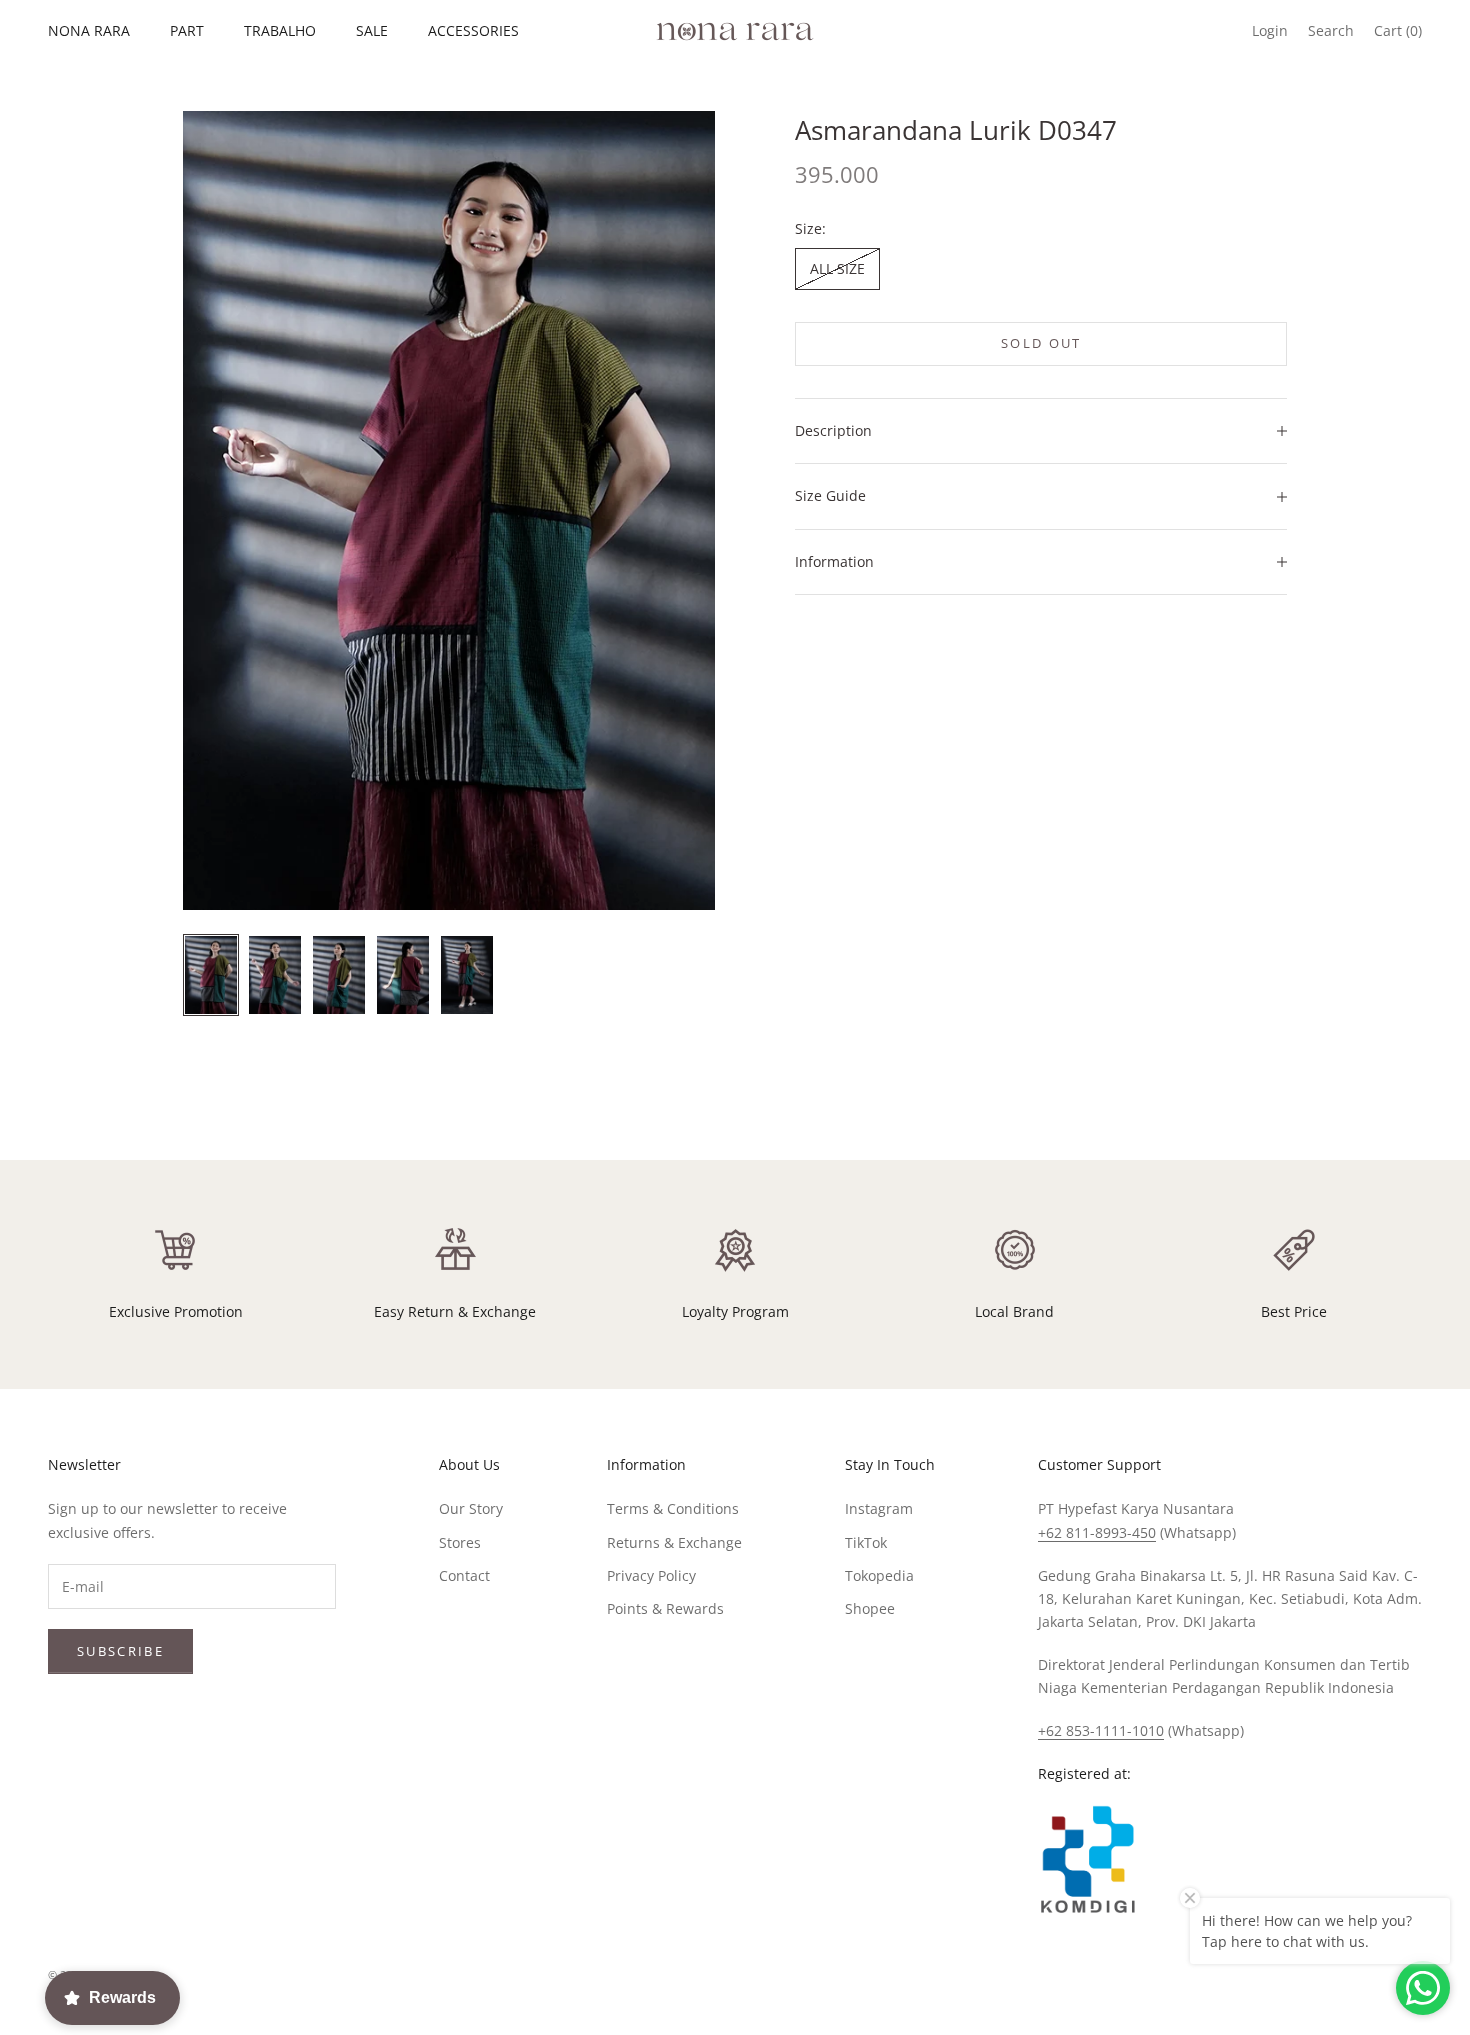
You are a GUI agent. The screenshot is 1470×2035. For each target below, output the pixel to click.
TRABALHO (280, 30)
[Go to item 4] (403, 975)
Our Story (471, 1508)
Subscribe (120, 1651)
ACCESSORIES (473, 30)
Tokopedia (879, 1575)
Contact (464, 1575)
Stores (460, 1542)
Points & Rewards (665, 1608)
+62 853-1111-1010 (1101, 1730)
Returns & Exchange (674, 1542)
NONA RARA (89, 30)
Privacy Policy (651, 1575)
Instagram (879, 1508)
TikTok (866, 1542)
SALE (372, 30)
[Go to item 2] (275, 975)
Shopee (870, 1608)
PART (187, 30)
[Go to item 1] (211, 975)
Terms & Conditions (673, 1508)
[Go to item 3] (339, 975)
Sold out (1041, 343)
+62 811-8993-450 (1097, 1532)
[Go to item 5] (467, 975)
